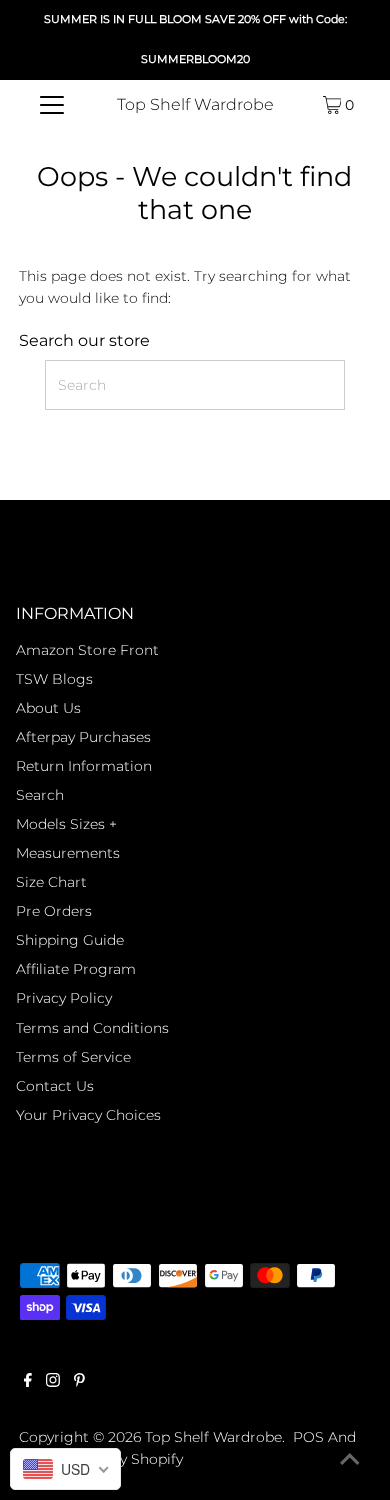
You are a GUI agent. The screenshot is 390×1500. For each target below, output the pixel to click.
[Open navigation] (52, 105)
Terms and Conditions (92, 1028)
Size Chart (51, 882)
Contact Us (55, 1086)
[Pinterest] (79, 1382)
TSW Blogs (54, 679)
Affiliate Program (76, 969)
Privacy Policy (64, 998)
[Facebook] (28, 1382)
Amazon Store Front (87, 650)
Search (40, 795)
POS (308, 1437)
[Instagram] (53, 1382)
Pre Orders (54, 911)
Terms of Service (73, 1057)
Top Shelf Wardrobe (195, 104)
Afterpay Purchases (83, 737)
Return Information (84, 766)
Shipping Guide (70, 940)
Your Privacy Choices (88, 1115)
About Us (48, 708)
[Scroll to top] (350, 1460)
